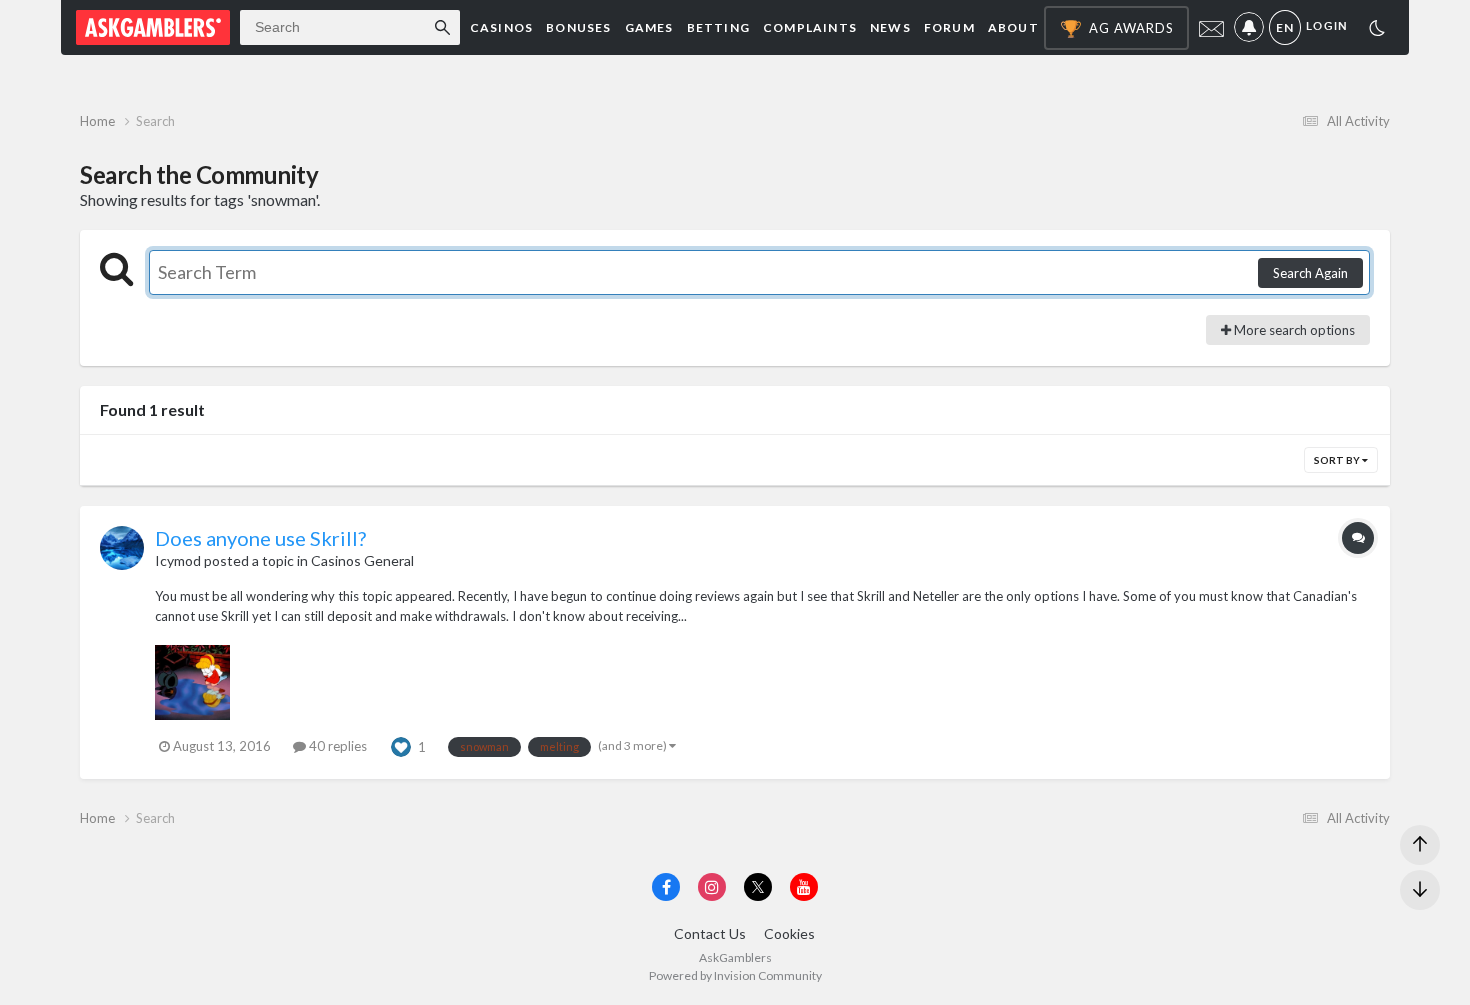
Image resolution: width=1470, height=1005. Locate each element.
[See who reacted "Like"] (401, 745)
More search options (1293, 330)
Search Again (1310, 273)
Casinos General (362, 560)
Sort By (1338, 460)
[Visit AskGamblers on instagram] (712, 887)
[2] (1377, 30)
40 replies (336, 746)
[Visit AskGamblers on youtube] (804, 887)
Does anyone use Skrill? (260, 538)
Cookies (789, 933)
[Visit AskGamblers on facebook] (666, 887)
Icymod (178, 560)
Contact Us (710, 933)
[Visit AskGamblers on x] (758, 887)
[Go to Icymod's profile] (122, 548)
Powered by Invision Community (735, 975)
